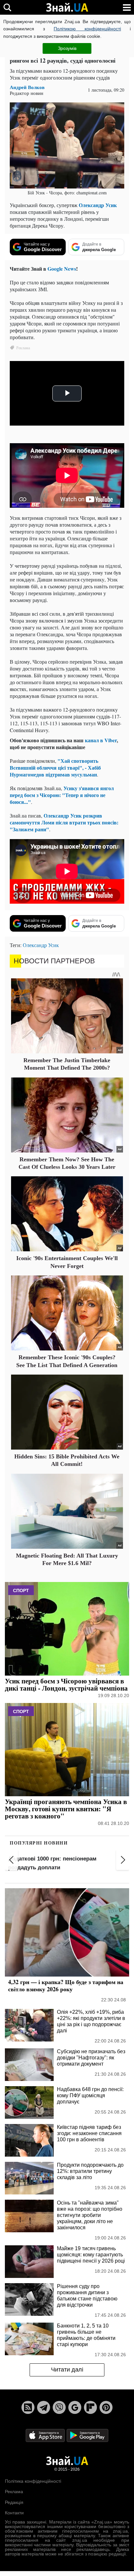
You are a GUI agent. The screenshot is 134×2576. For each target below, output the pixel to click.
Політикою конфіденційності (87, 29)
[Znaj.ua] (67, 8)
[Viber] (59, 2407)
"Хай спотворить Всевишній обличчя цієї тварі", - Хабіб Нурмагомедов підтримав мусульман (55, 768)
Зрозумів (67, 48)
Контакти (14, 2513)
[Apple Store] (46, 2435)
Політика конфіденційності (33, 2481)
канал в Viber (101, 740)
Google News (62, 269)
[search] (7, 7)
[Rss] (28, 2407)
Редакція (14, 2502)
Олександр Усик (98, 205)
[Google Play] (87, 2435)
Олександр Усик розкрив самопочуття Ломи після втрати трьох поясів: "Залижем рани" (64, 822)
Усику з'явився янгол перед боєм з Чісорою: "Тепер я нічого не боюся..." (62, 795)
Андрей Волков (27, 87)
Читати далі (67, 2370)
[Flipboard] (90, 2407)
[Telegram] (44, 2407)
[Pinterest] (106, 2407)
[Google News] (75, 2407)
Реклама (14, 2492)
